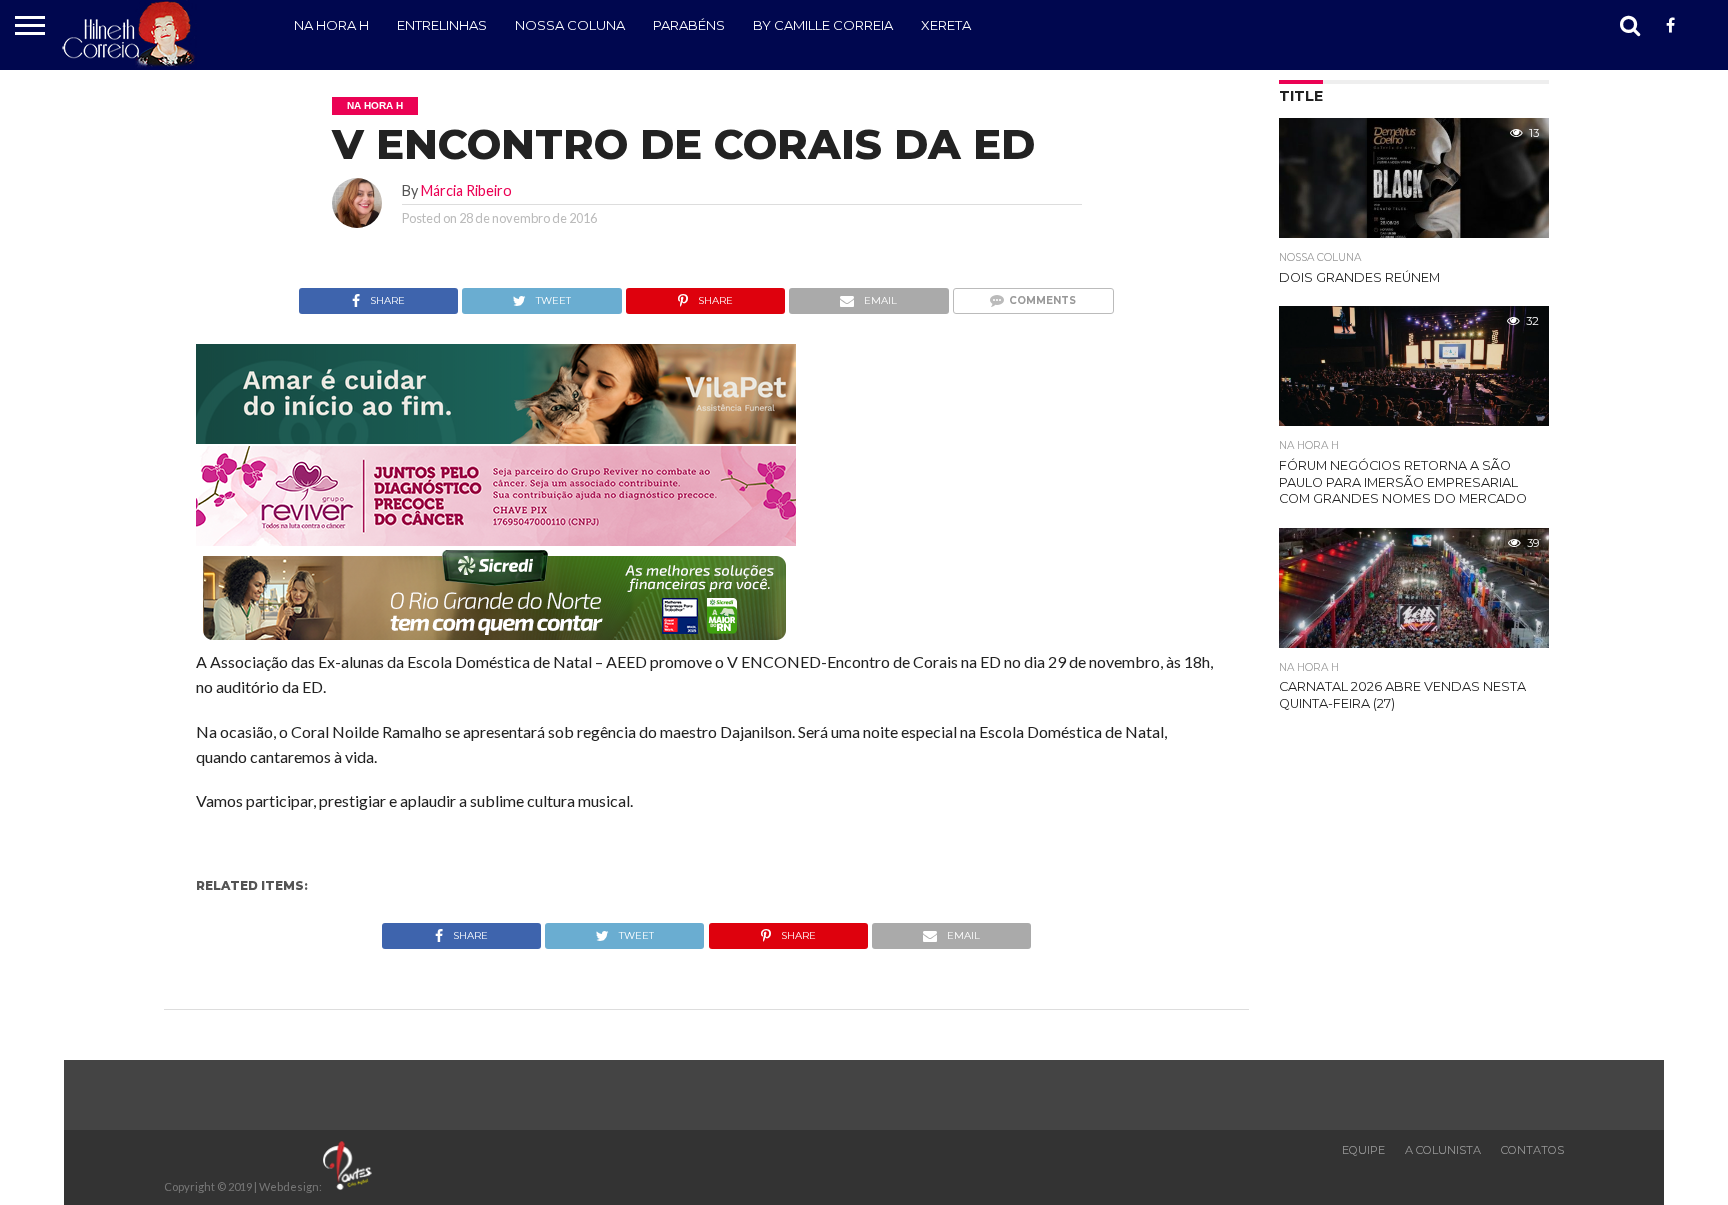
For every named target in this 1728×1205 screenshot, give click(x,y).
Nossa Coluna (570, 25)
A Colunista (1443, 1150)
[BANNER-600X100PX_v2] (496, 539)
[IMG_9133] (496, 437)
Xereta (946, 25)
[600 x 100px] (496, 641)
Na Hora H (331, 25)
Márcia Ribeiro (466, 190)
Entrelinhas (442, 25)
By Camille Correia (823, 25)
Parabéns (689, 25)
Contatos (1532, 1150)
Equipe (1363, 1150)
